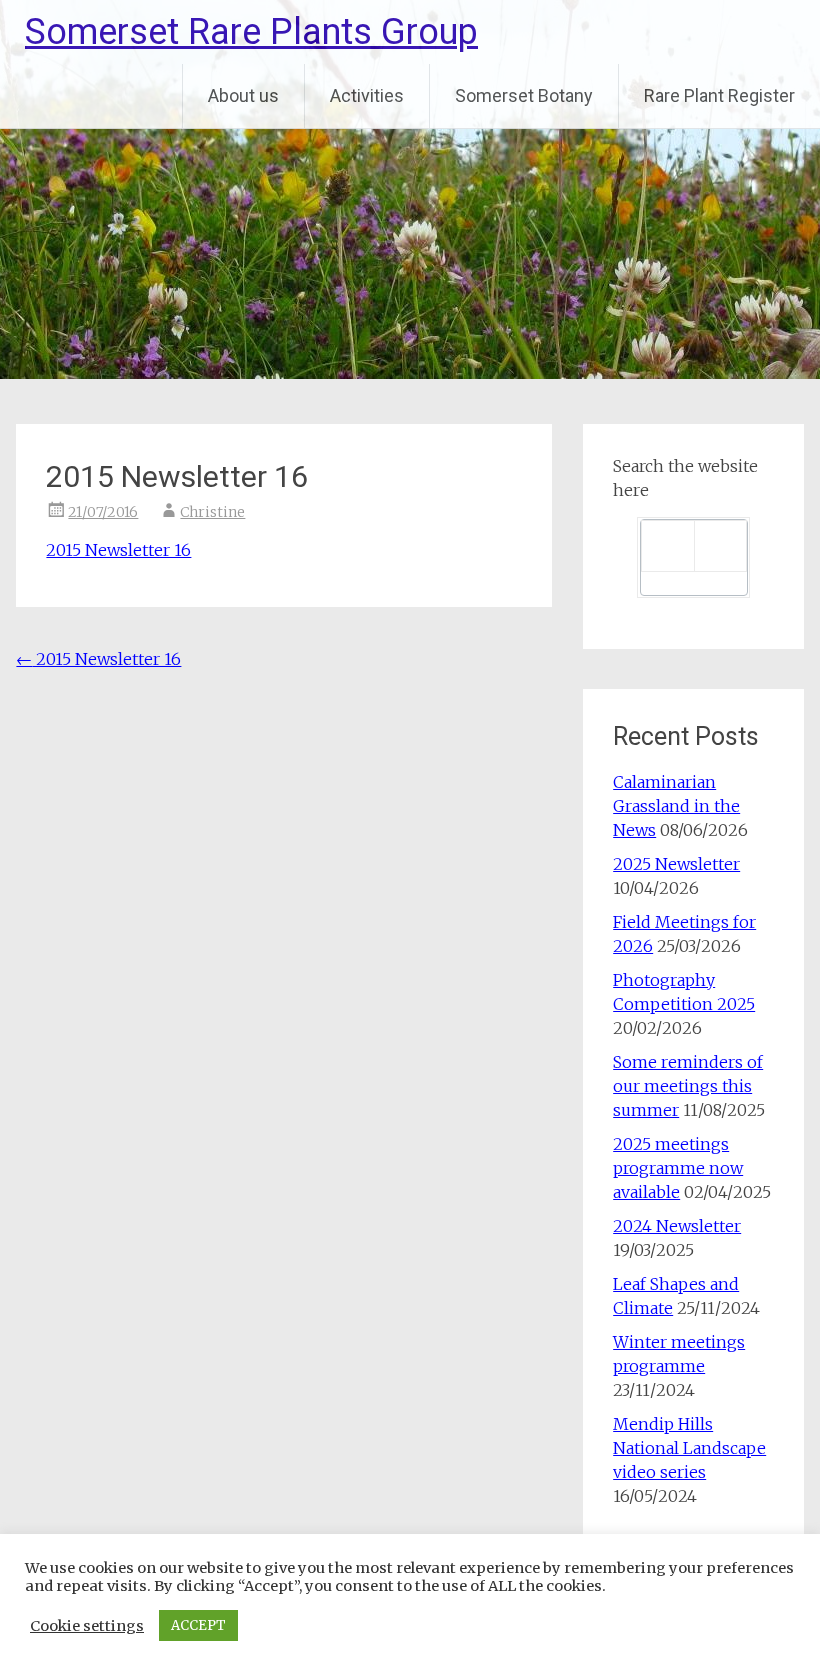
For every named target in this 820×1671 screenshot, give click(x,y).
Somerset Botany (524, 95)
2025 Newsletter (676, 864)
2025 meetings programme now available (678, 1168)
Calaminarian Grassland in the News (676, 806)
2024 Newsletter (677, 1226)
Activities (367, 95)
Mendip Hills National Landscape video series (689, 1448)
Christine (212, 512)
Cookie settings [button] (87, 1626)
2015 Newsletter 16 (118, 550)
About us (243, 95)
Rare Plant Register (719, 95)
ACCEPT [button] (198, 1625)
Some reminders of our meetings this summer (688, 1086)
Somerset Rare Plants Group (251, 32)
